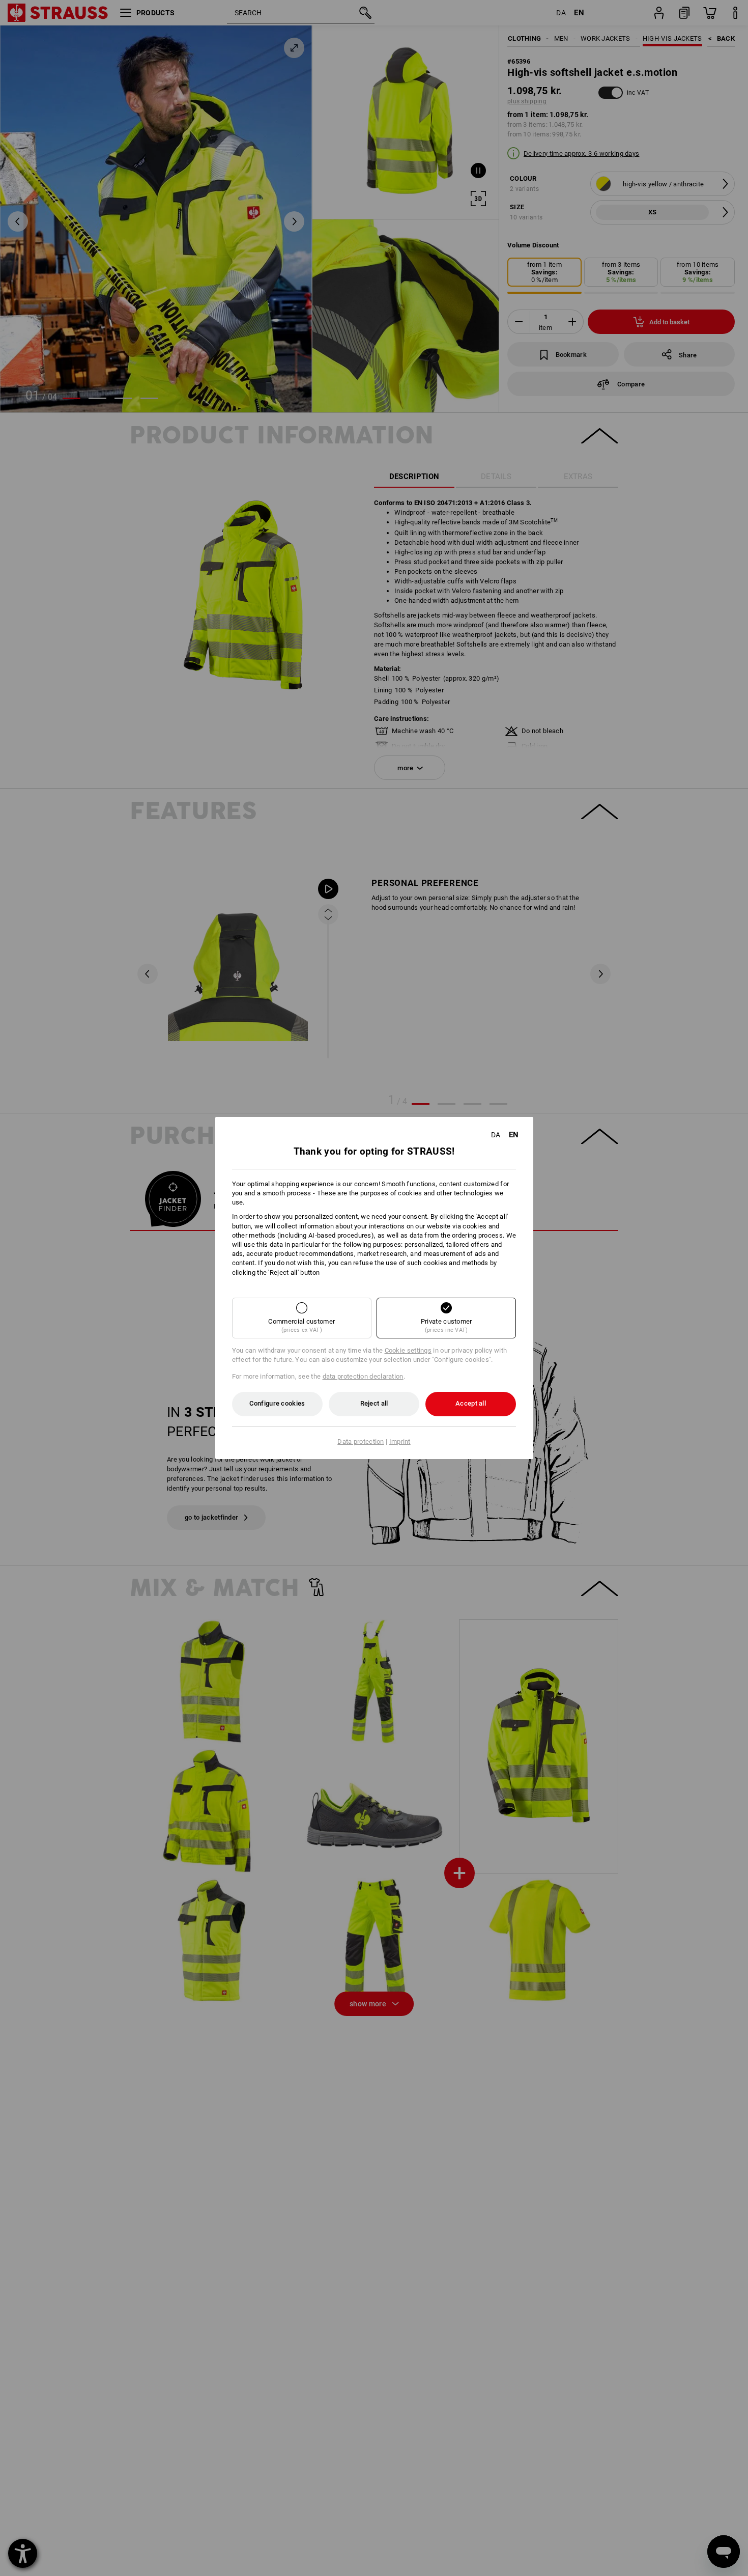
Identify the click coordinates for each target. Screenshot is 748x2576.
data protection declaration (363, 1376)
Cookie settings (408, 1350)
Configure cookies (277, 1403)
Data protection (361, 1441)
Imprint (400, 1441)
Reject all (374, 1403)
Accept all (471, 1403)
